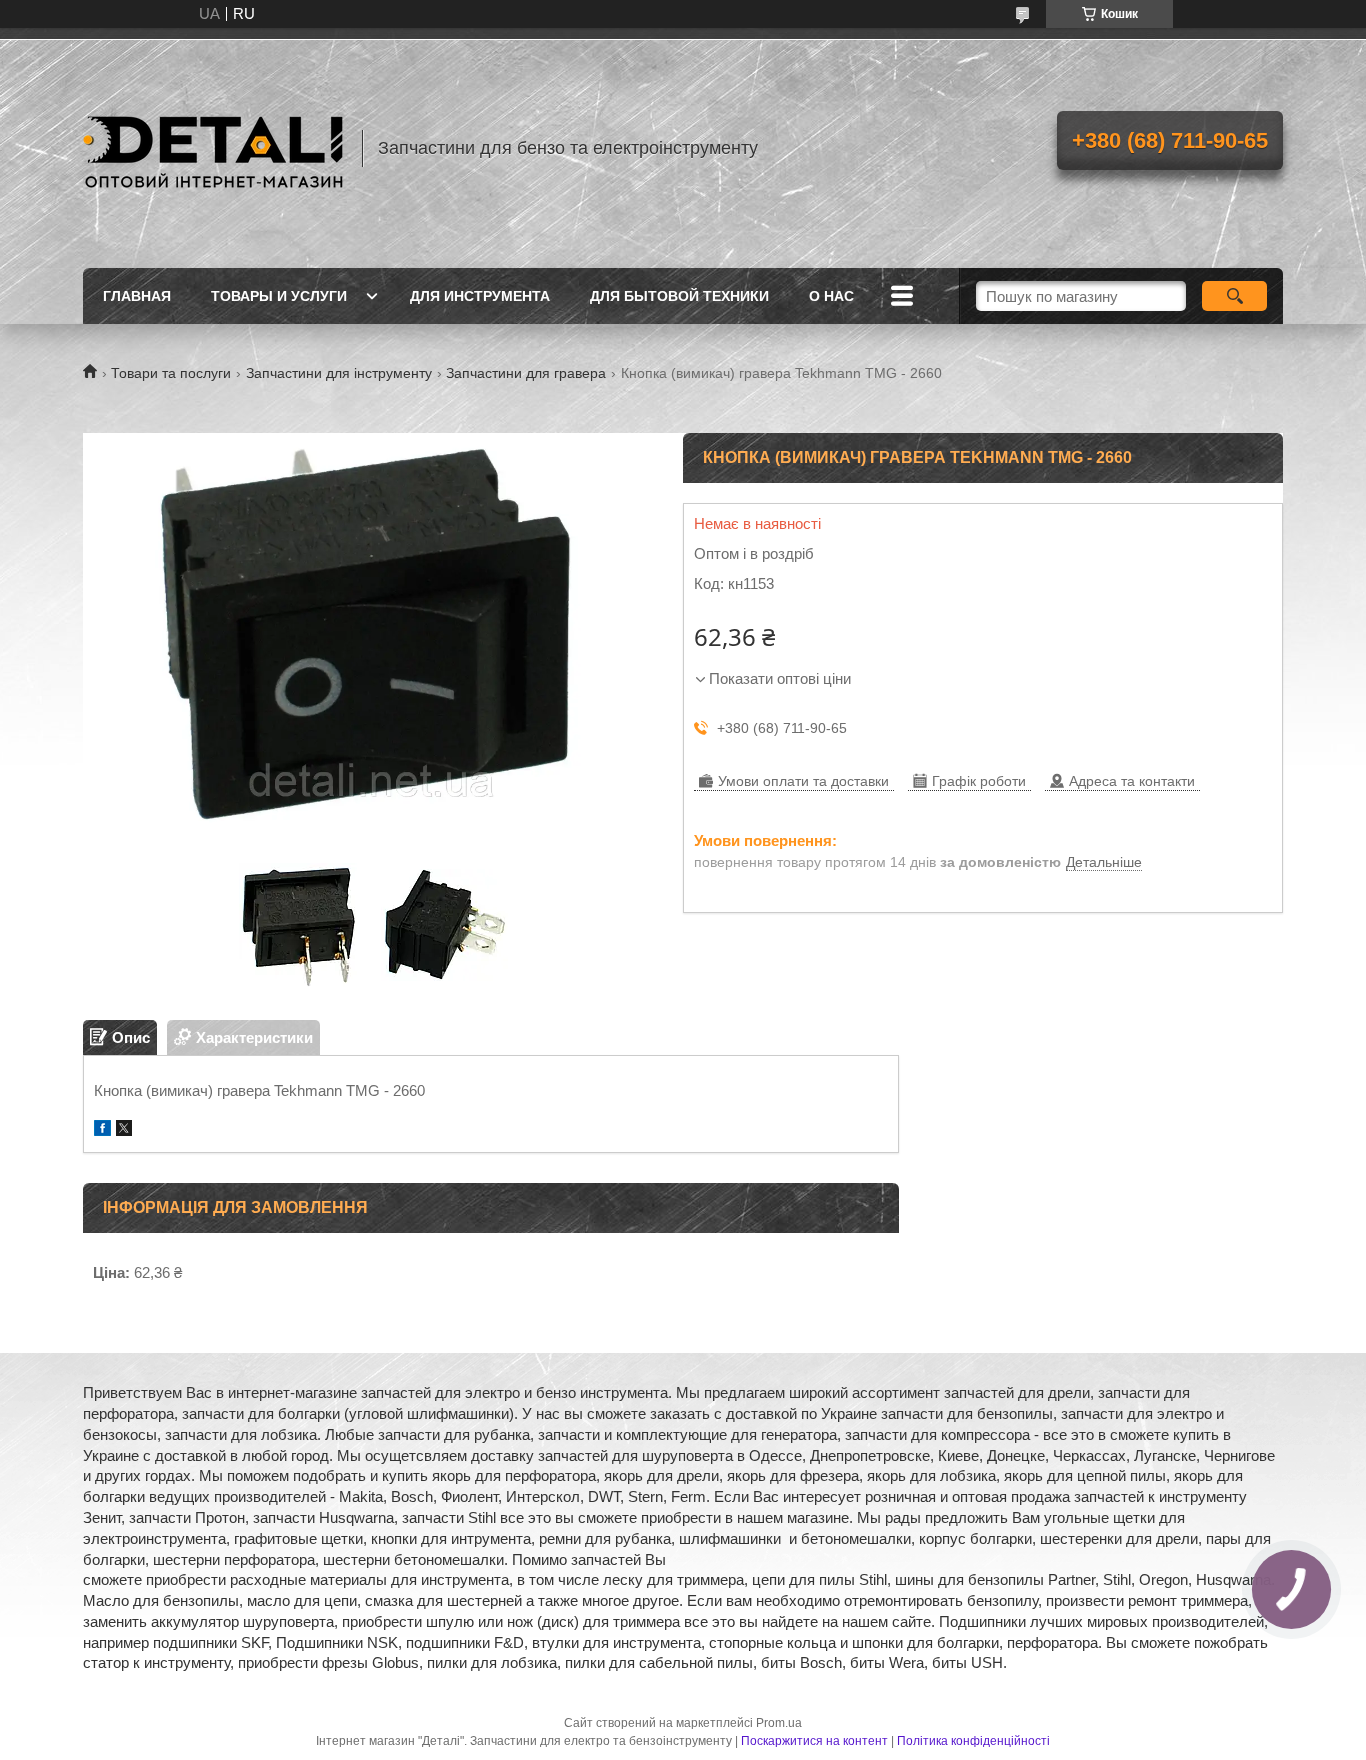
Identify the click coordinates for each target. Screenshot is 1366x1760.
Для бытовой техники (679, 296)
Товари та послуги (171, 373)
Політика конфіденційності (973, 1741)
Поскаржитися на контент (814, 1741)
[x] (124, 1130)
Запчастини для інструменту (339, 373)
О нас (831, 296)
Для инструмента (480, 296)
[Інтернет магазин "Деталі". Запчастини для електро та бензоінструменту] (213, 148)
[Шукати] (1234, 296)
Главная (137, 296)
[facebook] (102, 1130)
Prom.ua (779, 1723)
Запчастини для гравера (526, 373)
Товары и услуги (279, 296)
